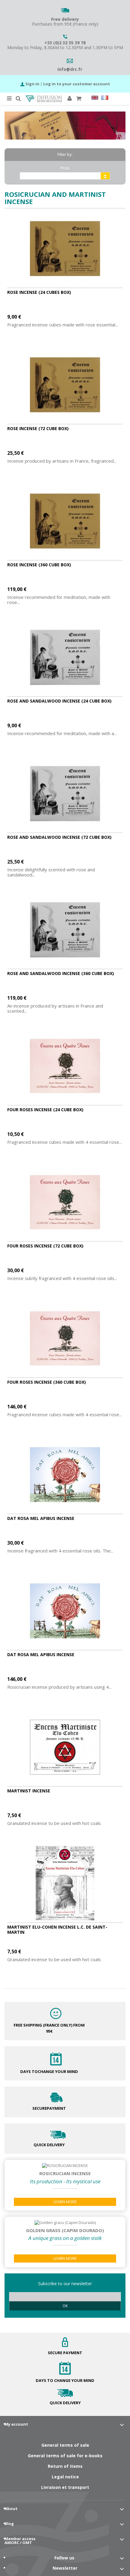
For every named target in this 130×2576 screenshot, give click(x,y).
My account (16, 2424)
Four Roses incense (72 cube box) (45, 1246)
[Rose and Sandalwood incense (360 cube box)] (65, 930)
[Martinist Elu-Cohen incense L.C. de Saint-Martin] (65, 1883)
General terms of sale (65, 2445)
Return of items (65, 2466)
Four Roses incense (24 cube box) (45, 1110)
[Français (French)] (105, 98)
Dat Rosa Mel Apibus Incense (41, 1518)
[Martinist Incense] (65, 1747)
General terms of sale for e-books (65, 2456)
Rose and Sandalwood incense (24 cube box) (59, 701)
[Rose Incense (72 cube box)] (65, 385)
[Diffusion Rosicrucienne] (44, 99)
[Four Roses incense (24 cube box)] (65, 1066)
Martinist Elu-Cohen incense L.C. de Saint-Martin (57, 1930)
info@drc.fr (70, 69)
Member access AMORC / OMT (20, 2541)
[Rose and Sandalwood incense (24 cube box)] (65, 657)
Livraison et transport (65, 2487)
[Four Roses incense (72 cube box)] (65, 1202)
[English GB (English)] (95, 98)
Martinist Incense (29, 1791)
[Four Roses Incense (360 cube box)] (65, 1338)
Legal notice (65, 2477)
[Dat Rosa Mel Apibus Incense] (65, 1475)
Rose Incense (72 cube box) (38, 428)
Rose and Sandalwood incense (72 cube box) (59, 837)
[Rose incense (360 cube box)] (65, 521)
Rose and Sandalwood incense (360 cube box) (61, 973)
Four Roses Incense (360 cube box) (47, 1382)
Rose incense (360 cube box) (39, 565)
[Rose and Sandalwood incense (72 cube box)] (65, 794)
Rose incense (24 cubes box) (39, 292)
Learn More (65, 2202)
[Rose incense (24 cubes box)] (65, 249)
